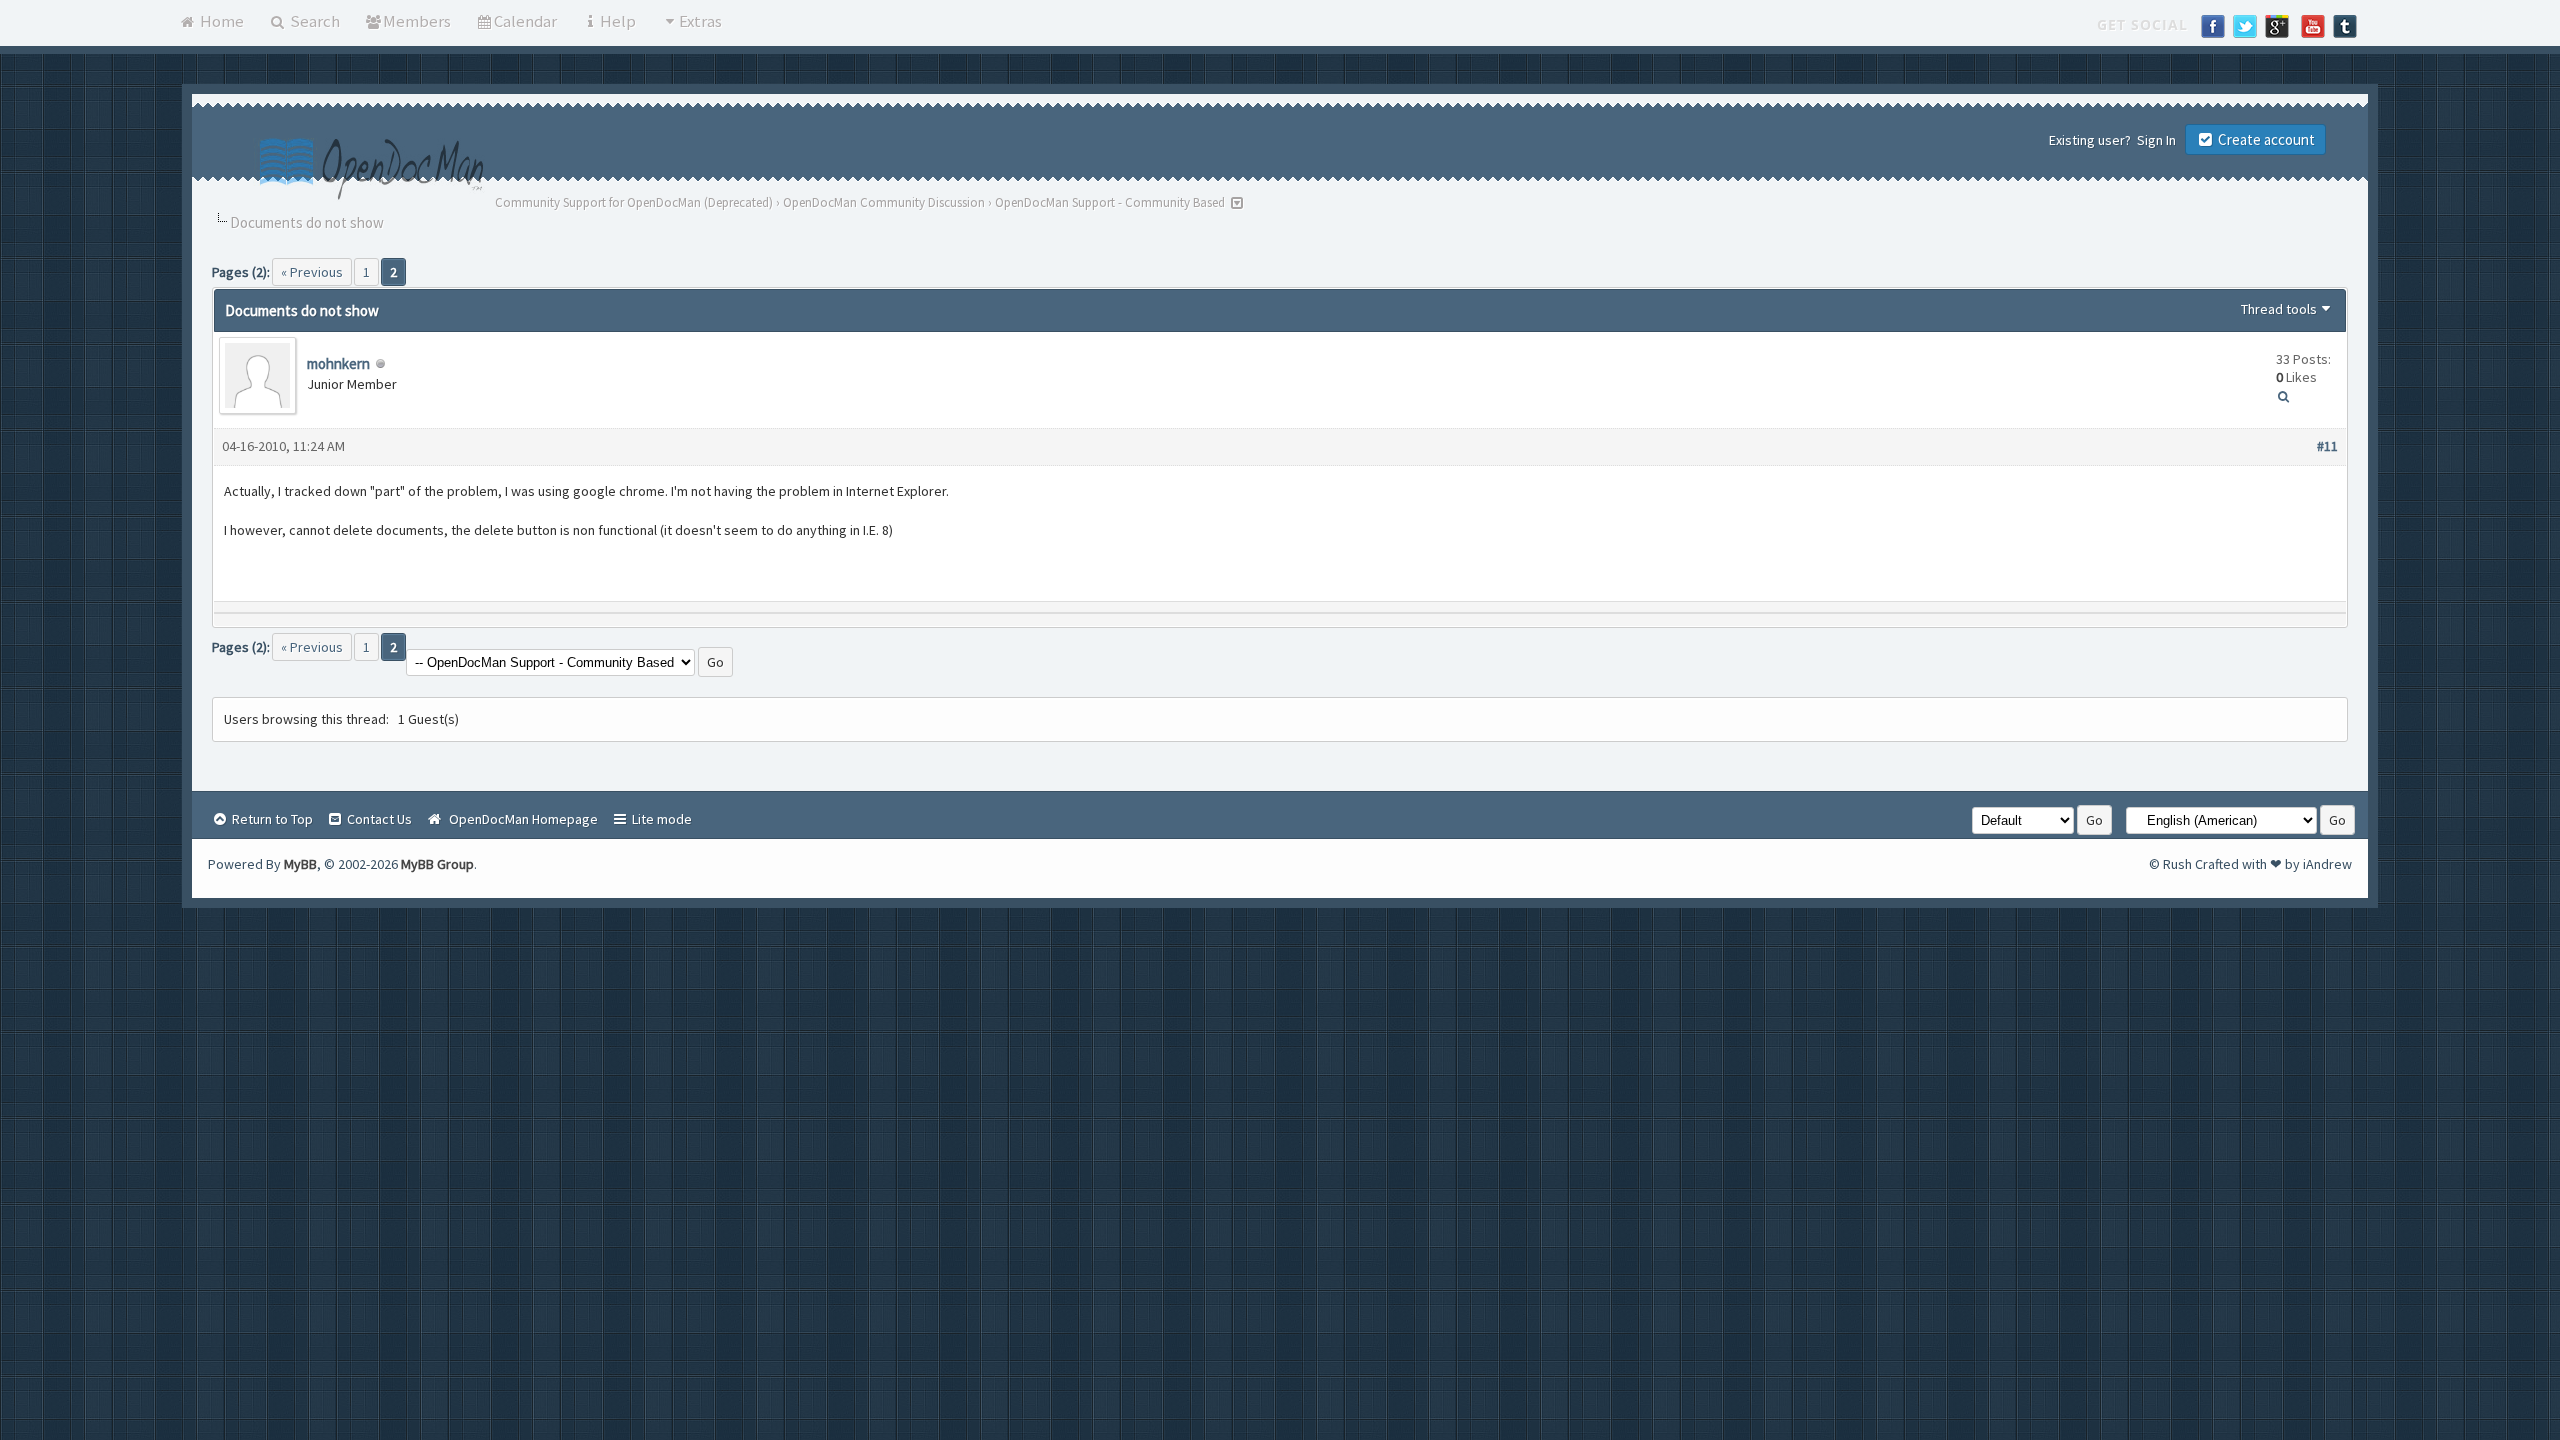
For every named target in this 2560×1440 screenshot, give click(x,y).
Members (417, 21)
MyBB (300, 864)
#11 (2327, 446)
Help (618, 21)
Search (313, 21)
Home (220, 21)
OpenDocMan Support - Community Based (1110, 202)
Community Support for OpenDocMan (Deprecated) (634, 202)
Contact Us (378, 819)
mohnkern (338, 363)
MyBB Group (437, 864)
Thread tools (2279, 309)
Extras (700, 21)
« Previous (312, 272)
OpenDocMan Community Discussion (884, 202)
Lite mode (660, 819)
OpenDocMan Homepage (520, 819)
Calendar (525, 21)
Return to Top (271, 819)
